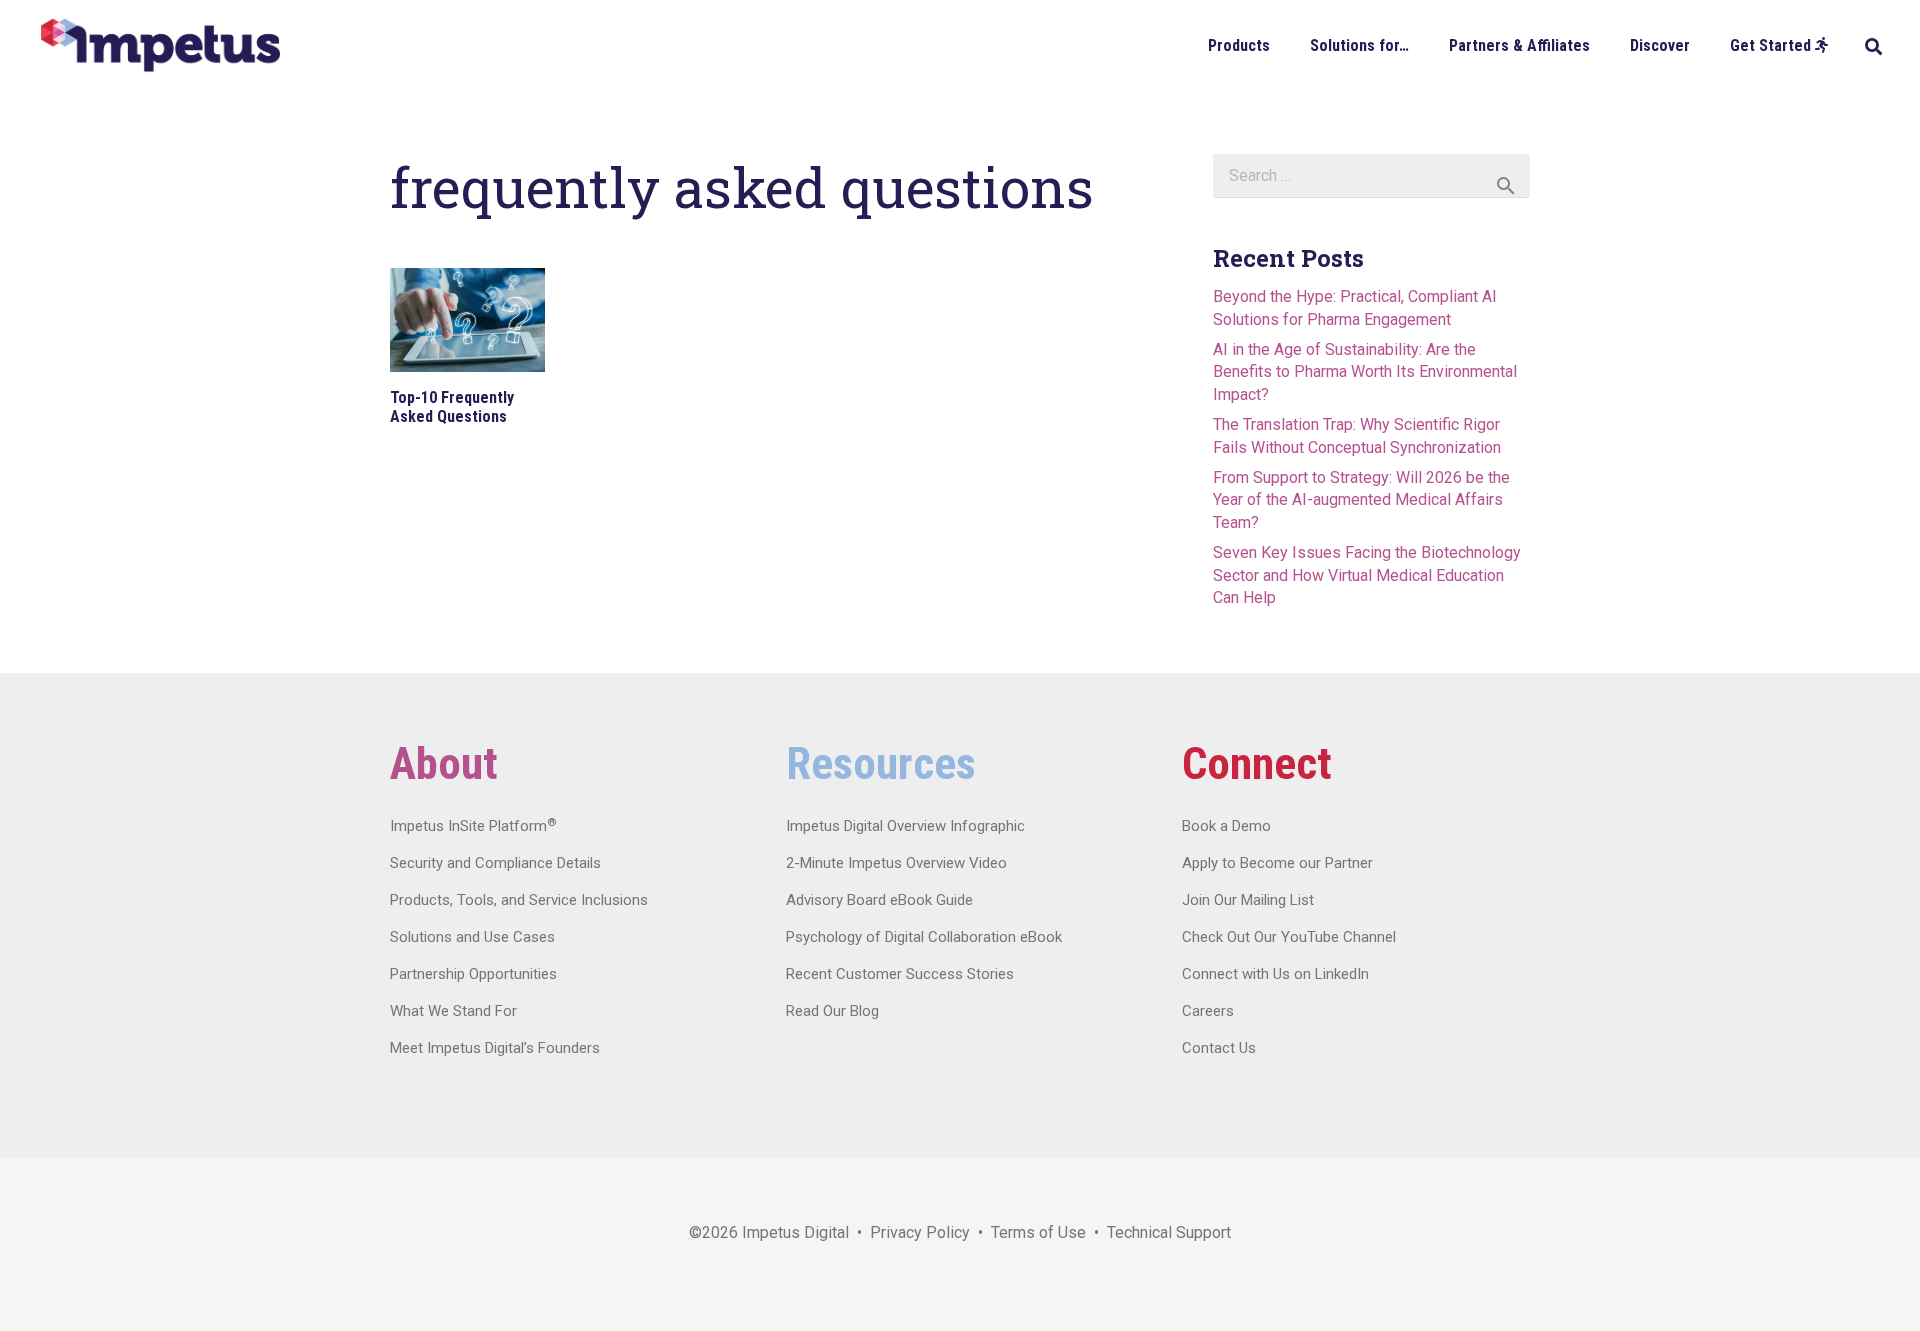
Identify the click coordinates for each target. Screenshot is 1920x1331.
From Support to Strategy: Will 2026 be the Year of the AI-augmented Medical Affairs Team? (1361, 500)
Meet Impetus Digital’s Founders (495, 1048)
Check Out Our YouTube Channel (1289, 937)
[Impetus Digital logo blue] (160, 45)
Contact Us (1219, 1048)
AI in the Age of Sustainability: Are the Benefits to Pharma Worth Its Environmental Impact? (1365, 372)
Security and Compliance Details (495, 863)
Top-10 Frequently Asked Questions (452, 407)
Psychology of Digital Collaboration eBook (924, 937)
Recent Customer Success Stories (900, 974)
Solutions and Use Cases (472, 937)
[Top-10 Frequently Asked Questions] (467, 320)
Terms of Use (1038, 1232)
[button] (1284, 44)
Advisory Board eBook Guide (879, 900)
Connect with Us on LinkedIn (1275, 974)
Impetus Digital (795, 1232)
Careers (1208, 1011)
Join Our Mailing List (1248, 900)
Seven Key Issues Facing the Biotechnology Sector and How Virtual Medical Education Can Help (1367, 575)
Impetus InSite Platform (473, 826)
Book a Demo (1226, 826)
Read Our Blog (832, 1011)
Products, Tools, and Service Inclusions (519, 900)
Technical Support (1169, 1232)
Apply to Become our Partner (1277, 863)
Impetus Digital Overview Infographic (905, 826)
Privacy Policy (920, 1232)
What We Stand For (453, 1011)
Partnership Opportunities (473, 974)
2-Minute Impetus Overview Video (896, 863)
